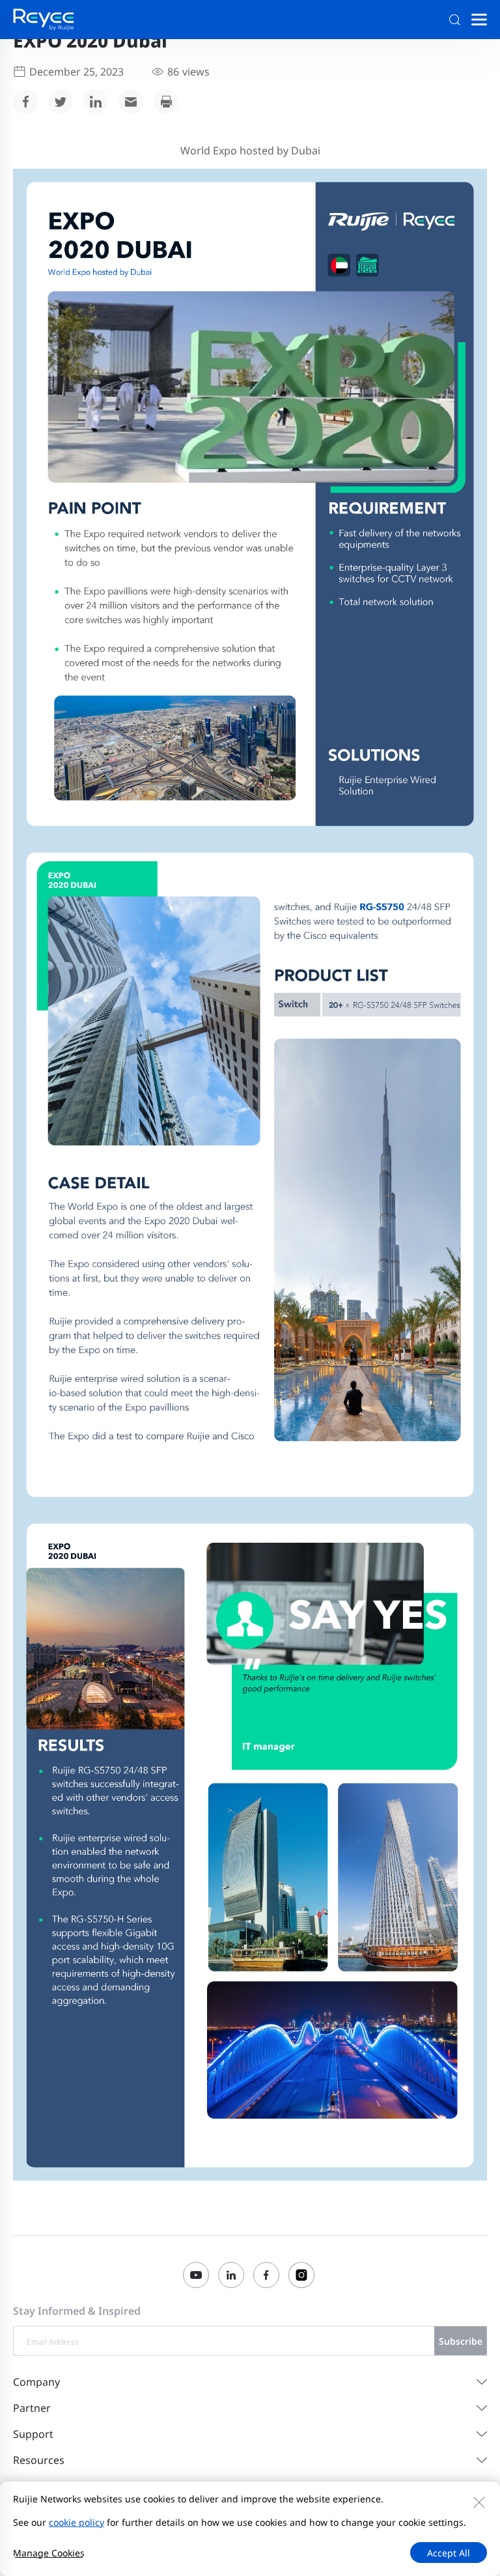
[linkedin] (96, 102)
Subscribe (461, 2341)
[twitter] (61, 102)
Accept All (449, 2553)
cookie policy (76, 2522)
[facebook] (25, 102)
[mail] (131, 102)
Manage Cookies (49, 2553)
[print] (166, 102)
